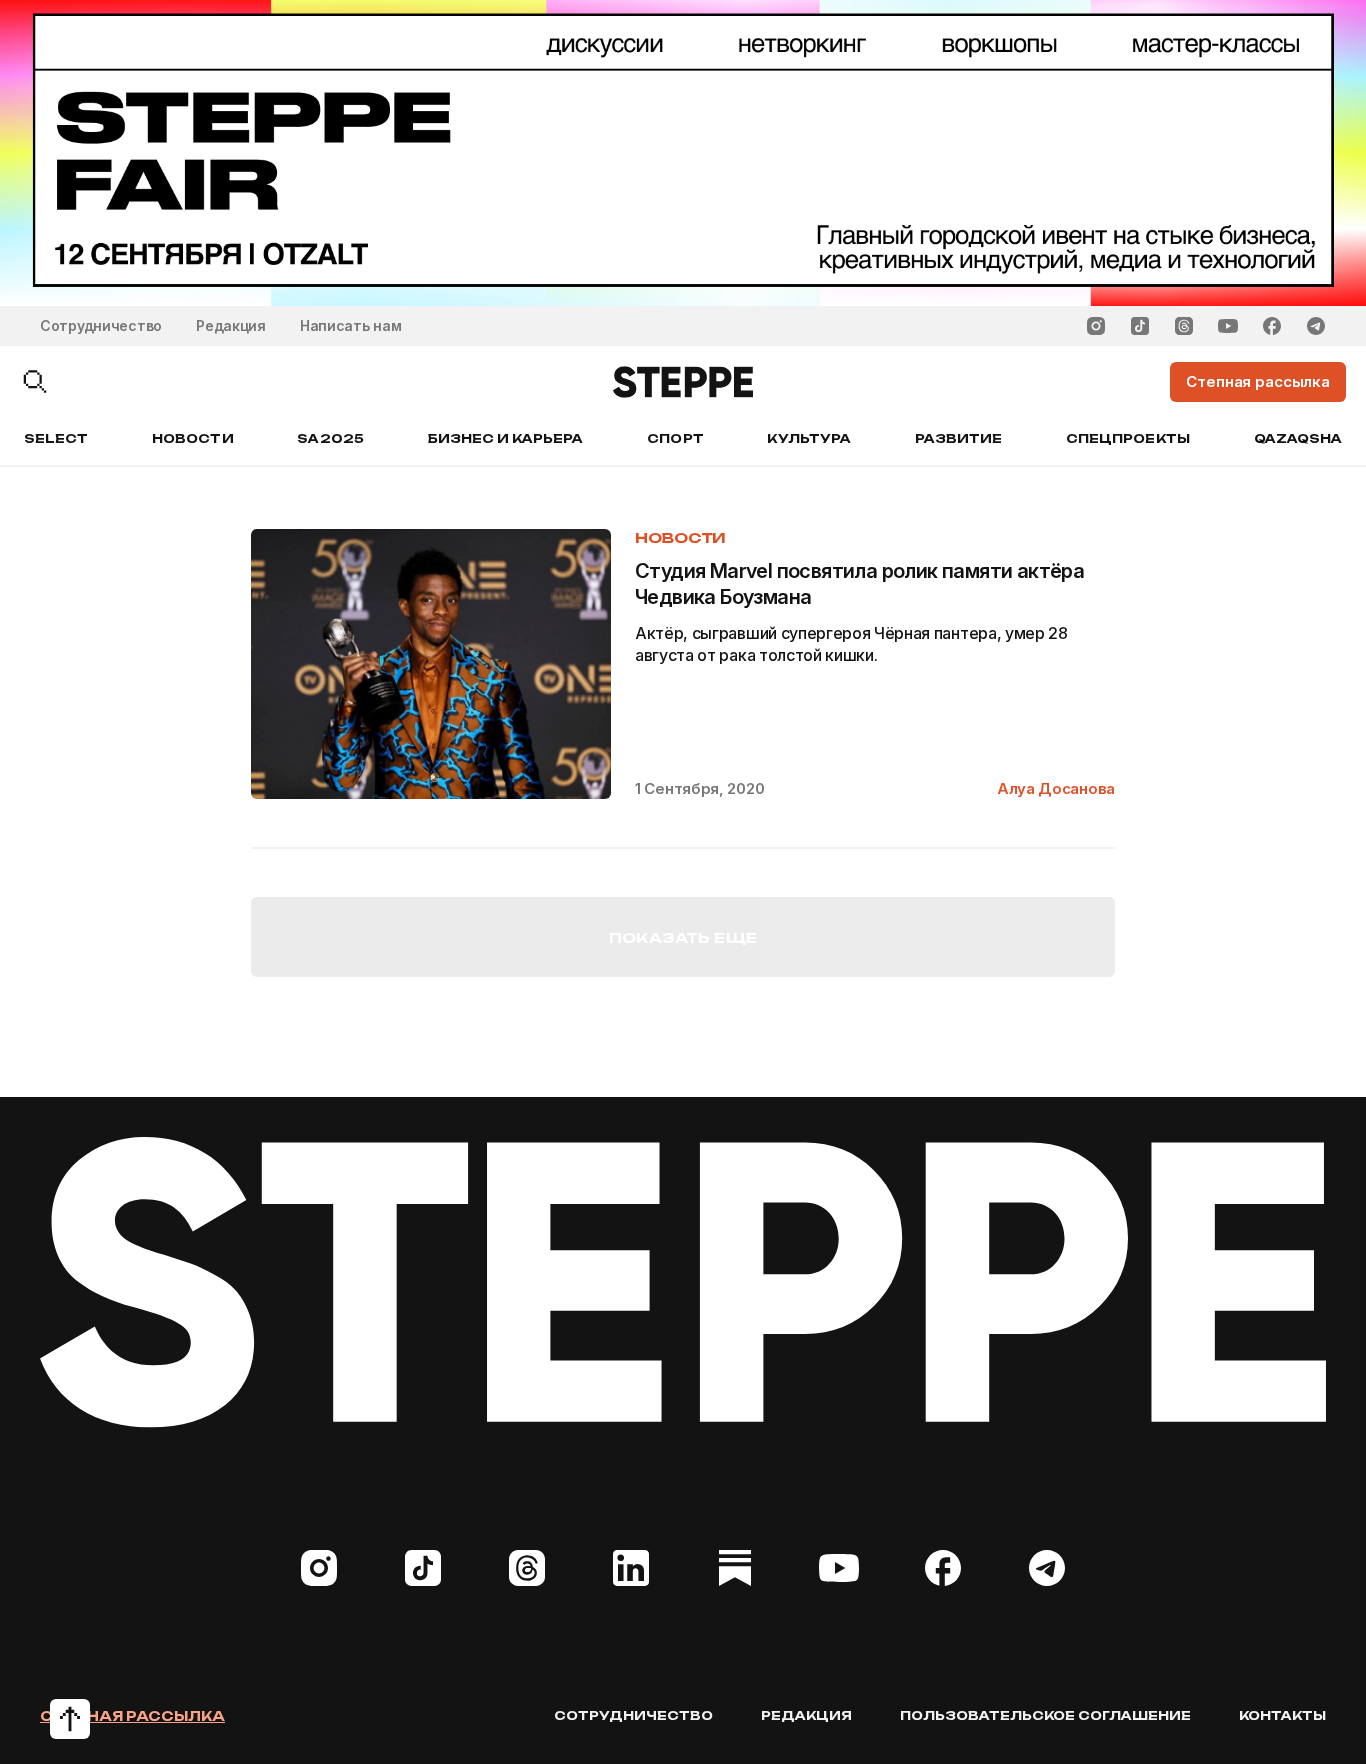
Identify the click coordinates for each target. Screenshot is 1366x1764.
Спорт (675, 438)
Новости (192, 438)
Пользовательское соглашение (1045, 1715)
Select (56, 438)
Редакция (231, 325)
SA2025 (330, 438)
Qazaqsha (1298, 438)
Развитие (958, 438)
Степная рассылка (132, 1716)
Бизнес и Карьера (506, 438)
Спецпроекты (1128, 438)
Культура (808, 438)
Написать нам (351, 325)
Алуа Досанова (1056, 788)
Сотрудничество (101, 325)
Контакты (1282, 1715)
